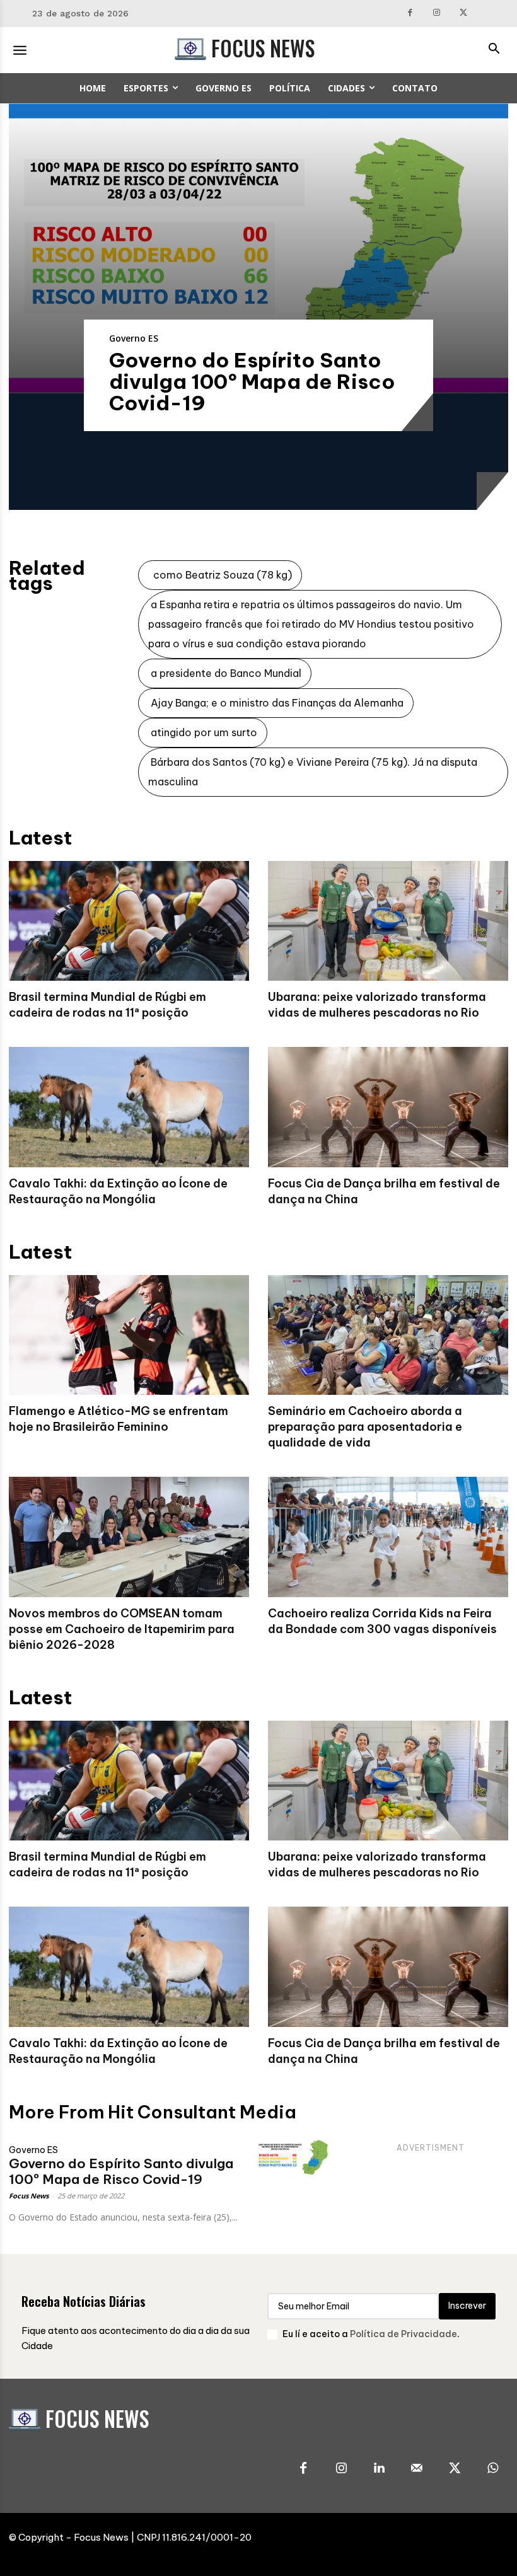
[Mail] (417, 2469)
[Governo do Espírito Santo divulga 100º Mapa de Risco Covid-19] (258, 248)
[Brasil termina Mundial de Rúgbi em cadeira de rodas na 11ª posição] (129, 921)
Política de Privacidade (404, 2334)
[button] (494, 50)
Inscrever (467, 2306)
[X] (464, 14)
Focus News (29, 2196)
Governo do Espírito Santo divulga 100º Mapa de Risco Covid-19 (252, 381)
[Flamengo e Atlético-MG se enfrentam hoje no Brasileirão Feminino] (129, 1335)
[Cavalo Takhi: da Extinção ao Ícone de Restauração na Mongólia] (129, 1107)
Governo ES (134, 338)
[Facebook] (410, 14)
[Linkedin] (379, 2469)
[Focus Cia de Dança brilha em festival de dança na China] (388, 1107)
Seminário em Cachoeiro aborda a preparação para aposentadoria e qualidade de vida (365, 1427)
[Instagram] (437, 14)
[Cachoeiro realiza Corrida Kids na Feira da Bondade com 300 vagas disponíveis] (388, 1537)
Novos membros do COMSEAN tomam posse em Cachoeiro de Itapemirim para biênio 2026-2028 (122, 1629)
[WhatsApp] (492, 2469)
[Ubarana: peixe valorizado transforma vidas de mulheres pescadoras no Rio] (388, 921)
